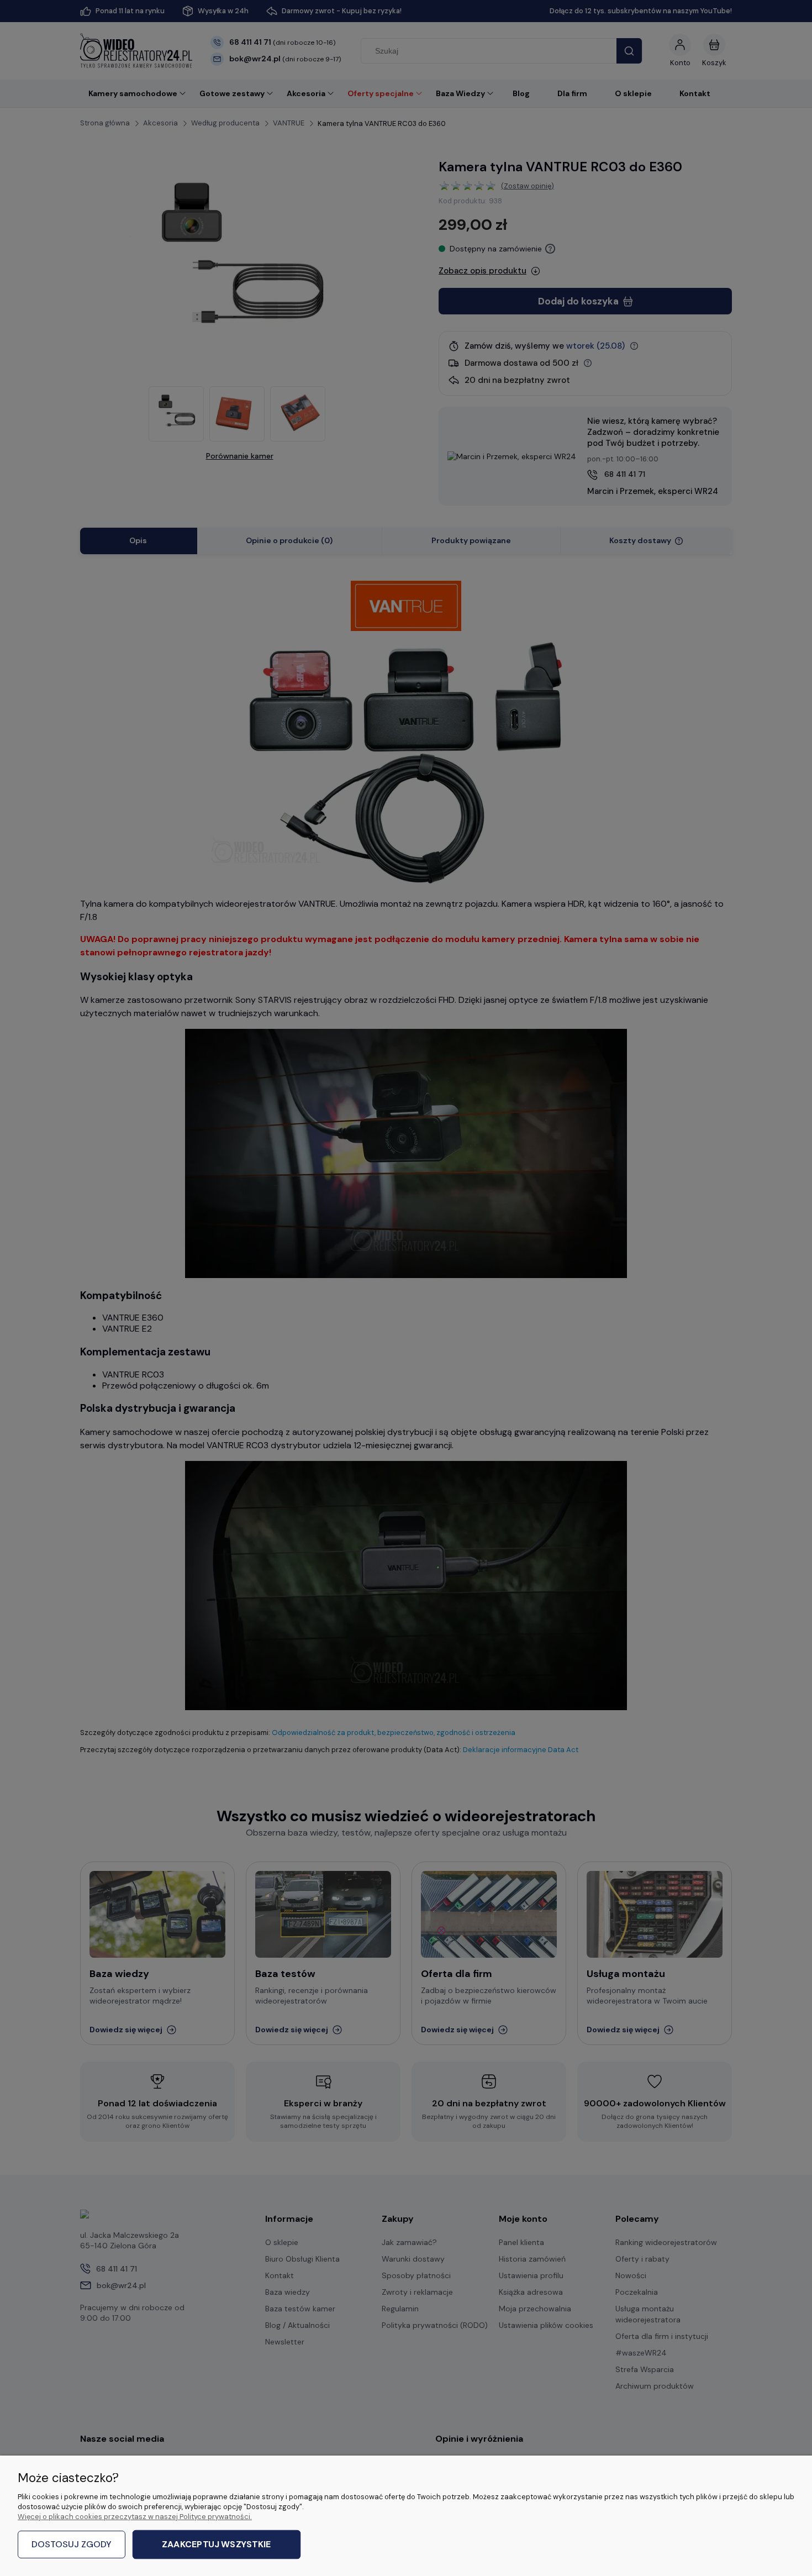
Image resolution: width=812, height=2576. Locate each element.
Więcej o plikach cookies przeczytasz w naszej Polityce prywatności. (135, 2517)
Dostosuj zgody (72, 2544)
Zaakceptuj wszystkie (216, 2545)
